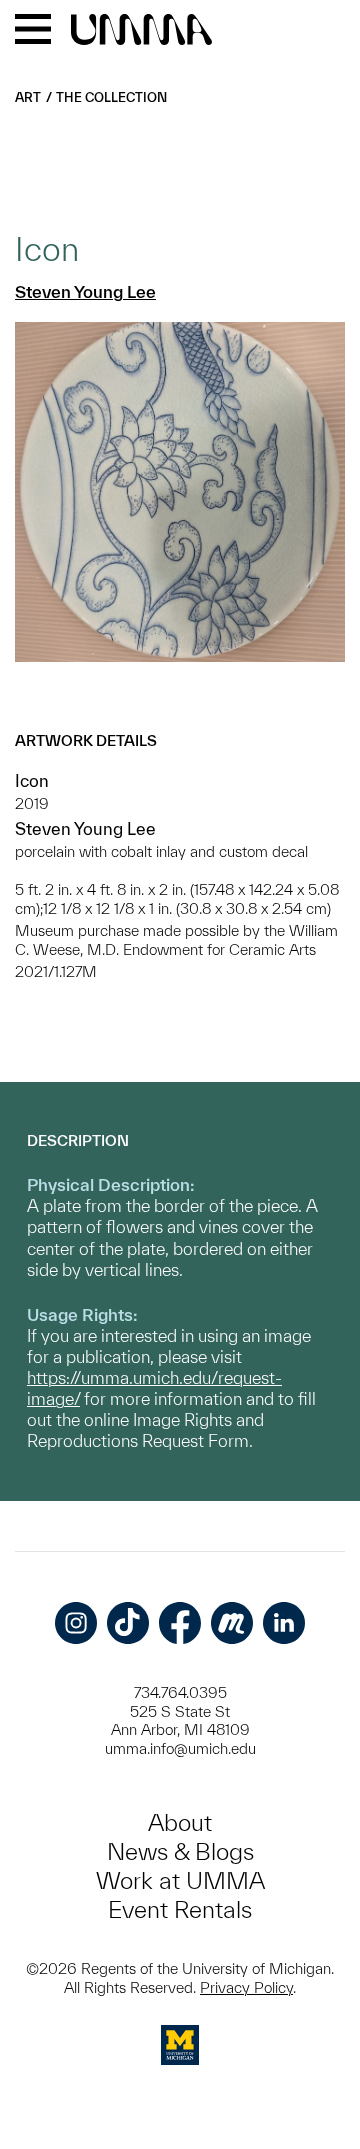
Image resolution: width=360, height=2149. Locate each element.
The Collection (111, 97)
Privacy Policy (246, 1987)
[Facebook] (180, 1623)
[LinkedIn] (284, 1623)
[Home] (141, 31)
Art (28, 97)
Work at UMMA (180, 1880)
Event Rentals (180, 1909)
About (180, 1822)
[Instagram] (76, 1623)
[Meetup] (232, 1623)
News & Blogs (180, 1851)
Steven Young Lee (85, 291)
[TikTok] (128, 1623)
